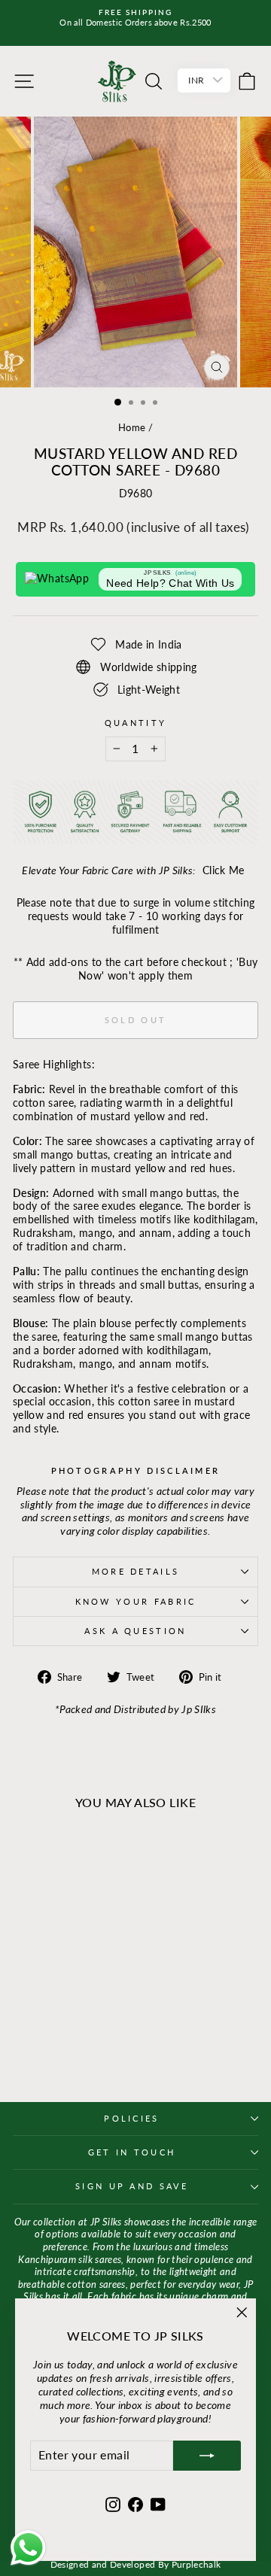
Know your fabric (136, 1601)
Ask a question (135, 1631)
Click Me (224, 870)
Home (132, 427)
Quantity (136, 723)
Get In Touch (132, 2152)
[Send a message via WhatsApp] (28, 2548)
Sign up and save (132, 2186)
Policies (132, 2118)
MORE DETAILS (136, 1571)
